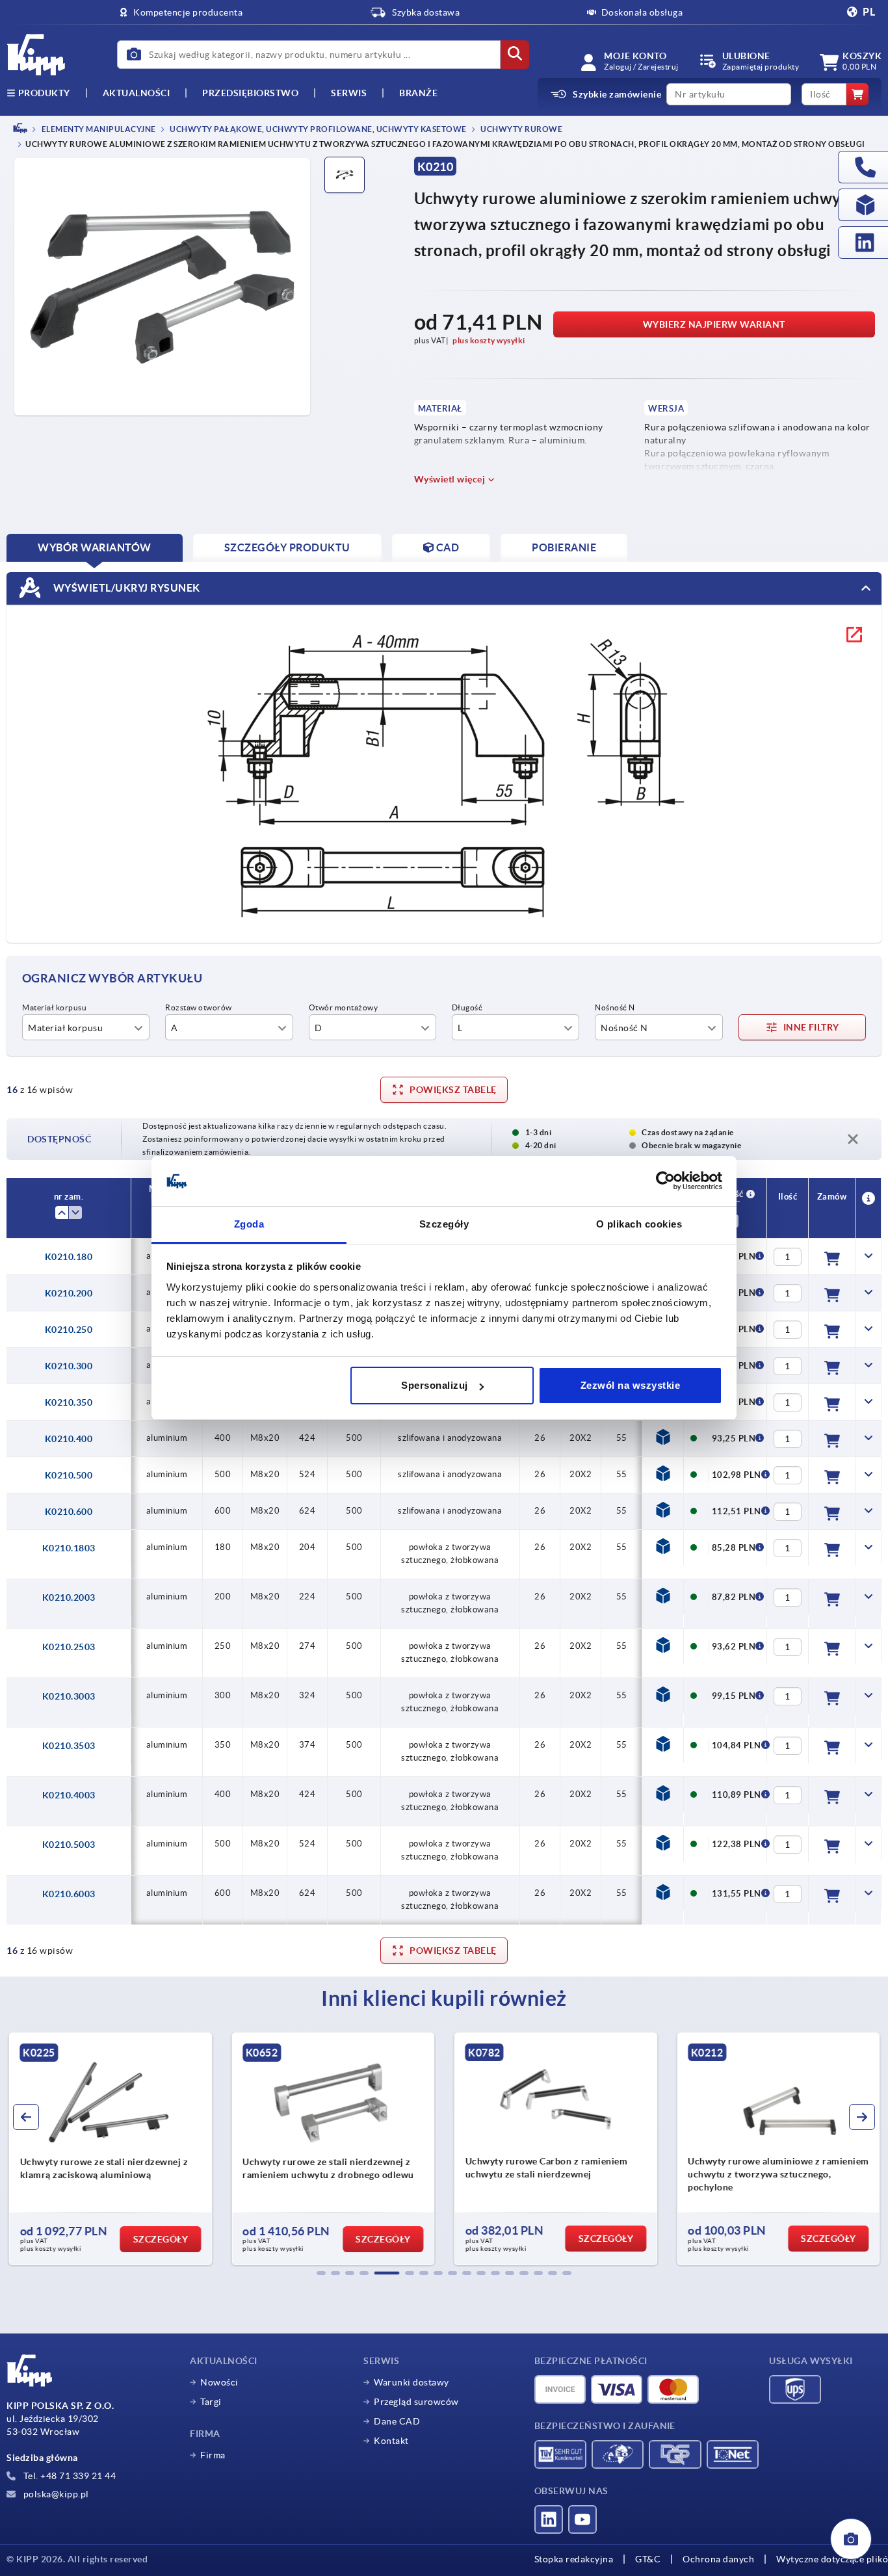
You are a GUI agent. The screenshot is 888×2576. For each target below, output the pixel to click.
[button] (321, 2273)
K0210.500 (69, 1475)
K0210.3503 (69, 1746)
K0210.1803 (69, 1548)
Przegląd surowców (416, 2402)
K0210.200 (69, 1293)
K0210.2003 (69, 1597)
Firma (213, 2455)
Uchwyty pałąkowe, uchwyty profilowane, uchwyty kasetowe (318, 129)
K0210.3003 (69, 1696)
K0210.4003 (69, 1795)
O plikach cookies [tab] (639, 1224)
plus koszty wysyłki (489, 340)
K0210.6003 (69, 1894)
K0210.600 (69, 1512)
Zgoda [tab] (249, 1224)
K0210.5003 (69, 1845)
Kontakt (391, 2441)
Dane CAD (397, 2421)
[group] (110, 2149)
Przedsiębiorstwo (250, 93)
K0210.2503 (69, 1647)
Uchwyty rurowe (521, 129)
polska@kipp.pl (55, 2494)
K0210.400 (69, 1439)
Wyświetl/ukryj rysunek (125, 588)
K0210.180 (69, 1257)
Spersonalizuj (435, 1385)
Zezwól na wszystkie (631, 1385)
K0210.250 (69, 1330)
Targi (211, 2402)
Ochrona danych (718, 2559)
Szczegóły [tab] (444, 1224)
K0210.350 (69, 1402)
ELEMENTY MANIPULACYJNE (98, 129)
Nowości (219, 2382)
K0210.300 (69, 1366)
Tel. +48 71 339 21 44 (68, 2476)
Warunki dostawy (411, 2382)
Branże (418, 93)
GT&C (648, 2559)
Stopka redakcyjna (574, 2559)
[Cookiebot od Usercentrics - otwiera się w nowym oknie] (665, 1181)
